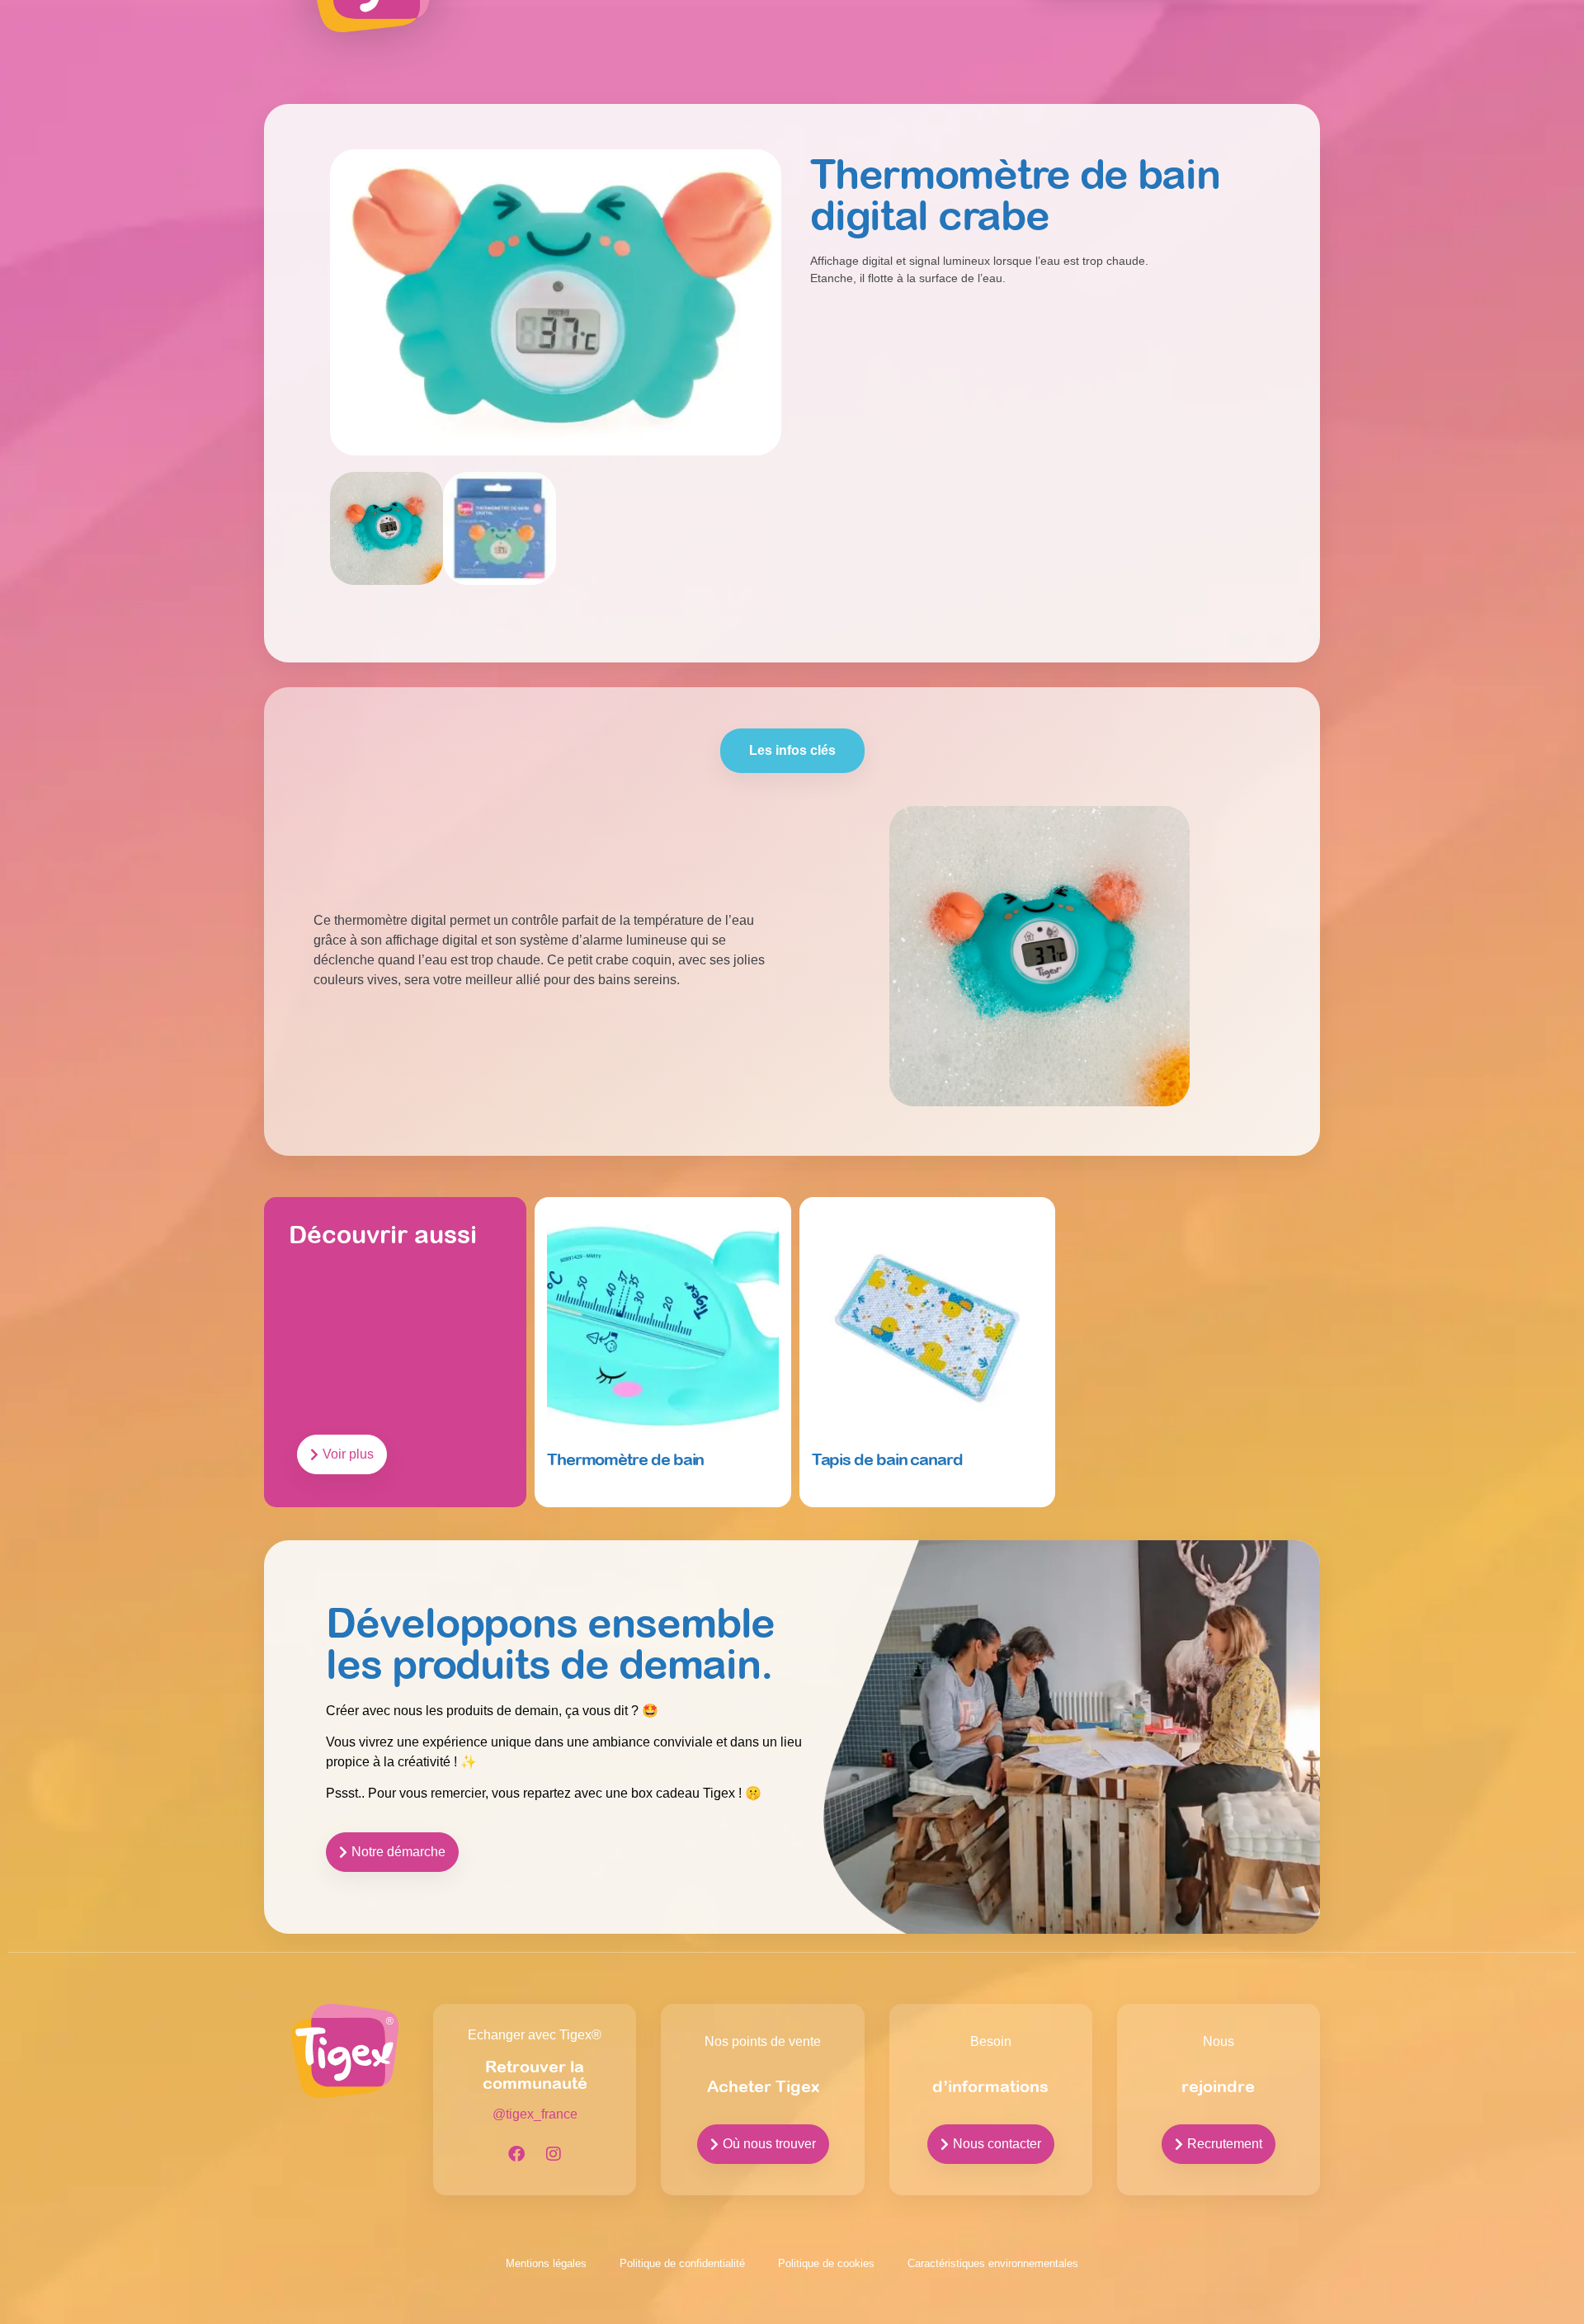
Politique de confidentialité (682, 2263)
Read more (580, 1497)
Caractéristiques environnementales (993, 2263)
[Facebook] (516, 2154)
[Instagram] (554, 2154)
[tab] (792, 751)
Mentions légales (546, 2263)
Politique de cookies (826, 2263)
